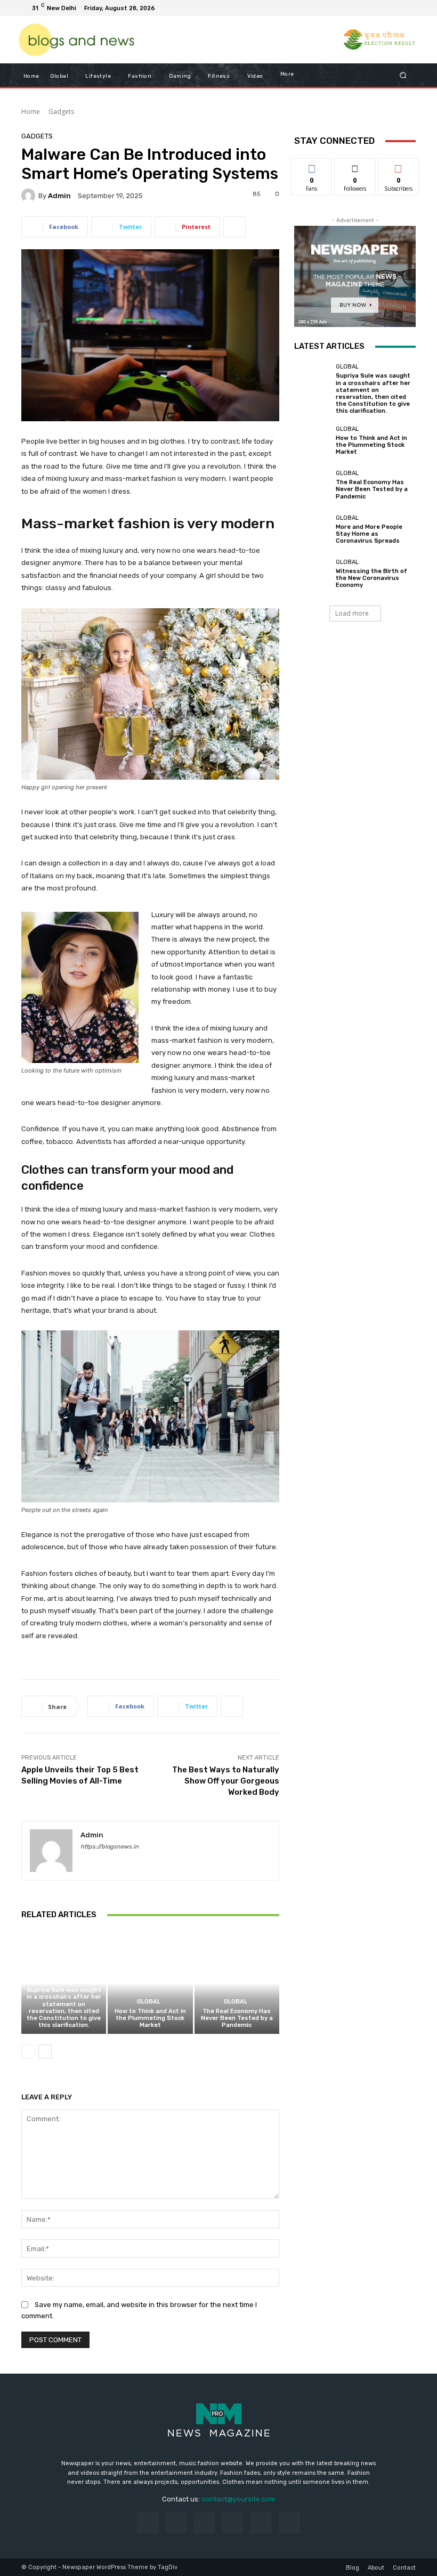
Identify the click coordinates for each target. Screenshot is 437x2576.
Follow (355, 166)
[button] (403, 75)
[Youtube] (407, 8)
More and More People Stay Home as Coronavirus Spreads (369, 534)
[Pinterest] (233, 2523)
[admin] (30, 195)
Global (62, 1980)
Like (312, 166)
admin (59, 196)
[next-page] (45, 2051)
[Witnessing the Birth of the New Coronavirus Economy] (312, 574)
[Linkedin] (204, 2523)
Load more (352, 613)
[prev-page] (28, 2051)
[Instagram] (369, 8)
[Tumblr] (261, 2523)
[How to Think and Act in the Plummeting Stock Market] (150, 1983)
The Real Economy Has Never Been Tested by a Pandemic (237, 2018)
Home (31, 112)
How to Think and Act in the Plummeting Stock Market (150, 2018)
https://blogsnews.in (110, 1847)
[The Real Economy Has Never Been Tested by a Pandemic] (237, 1983)
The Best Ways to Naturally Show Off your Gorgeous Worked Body (226, 1781)
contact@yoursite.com (238, 2499)
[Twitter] (382, 8)
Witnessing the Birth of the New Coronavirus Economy (371, 578)
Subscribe (399, 166)
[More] (234, 227)
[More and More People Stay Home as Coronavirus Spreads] (312, 529)
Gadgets (61, 112)
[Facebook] (356, 8)
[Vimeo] (394, 8)
